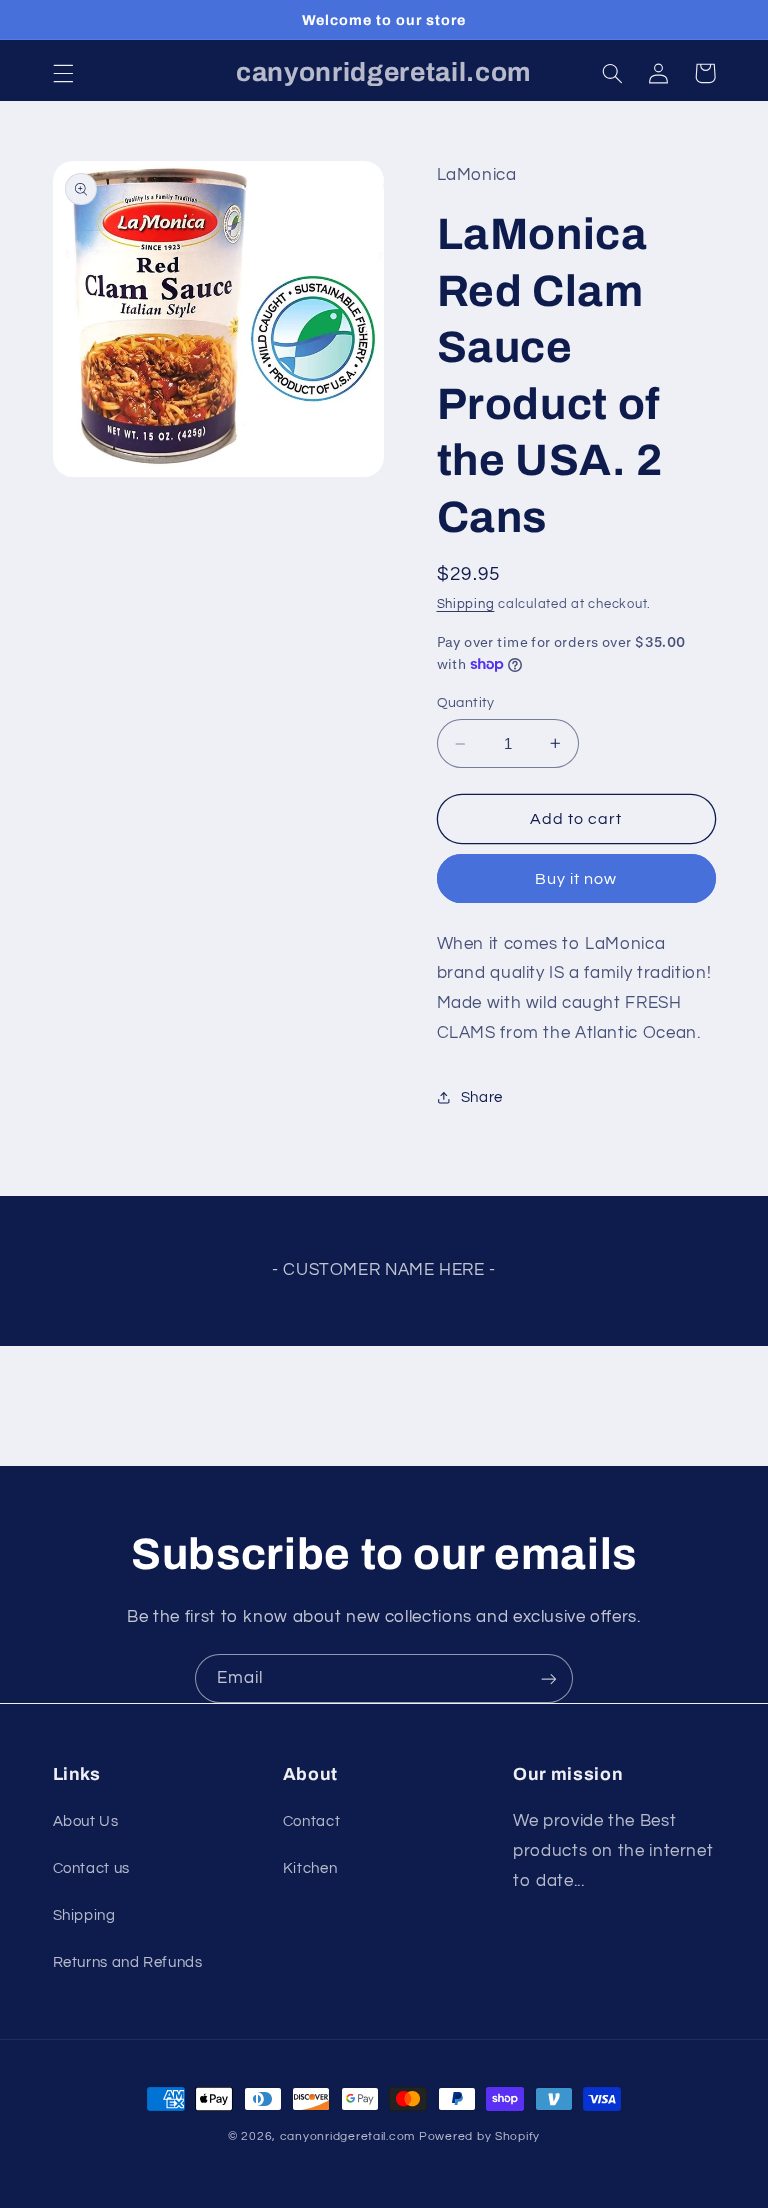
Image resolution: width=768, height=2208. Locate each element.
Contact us (91, 1868)
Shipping (466, 604)
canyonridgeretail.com (347, 2136)
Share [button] (482, 1097)
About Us (86, 1821)
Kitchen (310, 1868)
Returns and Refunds (128, 1962)
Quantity (466, 703)
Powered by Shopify (479, 2136)
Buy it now (576, 879)
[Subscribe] (549, 1678)
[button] (63, 73)
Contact (311, 1821)
